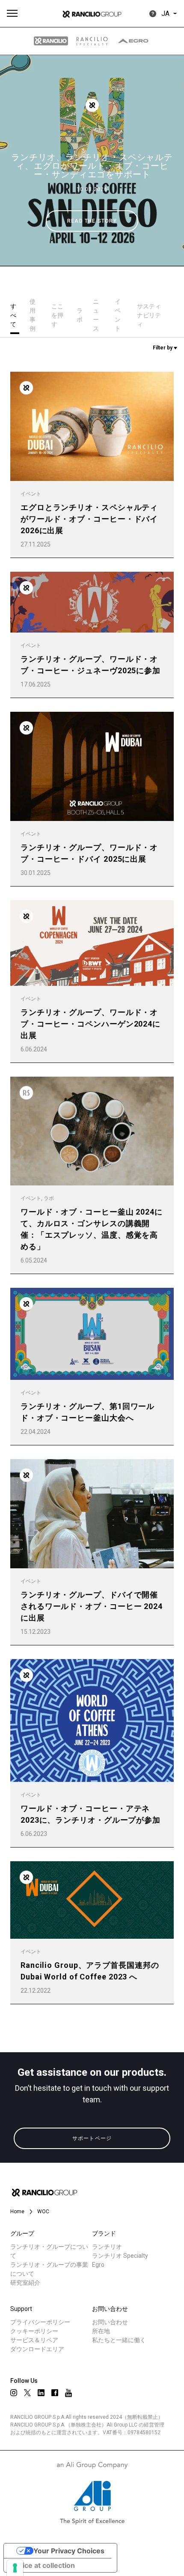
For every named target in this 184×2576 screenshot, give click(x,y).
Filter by (163, 348)
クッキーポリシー (34, 2331)
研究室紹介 (25, 2283)
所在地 (101, 2331)
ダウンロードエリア (37, 2349)
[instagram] (14, 2393)
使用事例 (33, 315)
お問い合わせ (110, 2322)
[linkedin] (41, 2393)
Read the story (92, 221)
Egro (98, 2265)
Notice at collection (43, 2565)
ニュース (96, 315)
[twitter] (27, 2393)
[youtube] (68, 2393)
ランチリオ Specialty (120, 2256)
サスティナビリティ (149, 315)
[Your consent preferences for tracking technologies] (15, 2568)
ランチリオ (107, 2247)
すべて (13, 315)
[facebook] (55, 2393)
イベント (92, 128)
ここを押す (57, 315)
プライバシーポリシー (40, 2322)
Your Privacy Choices (69, 2551)
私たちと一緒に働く (119, 2340)
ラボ (80, 315)
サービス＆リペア (34, 2340)
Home (17, 2212)
